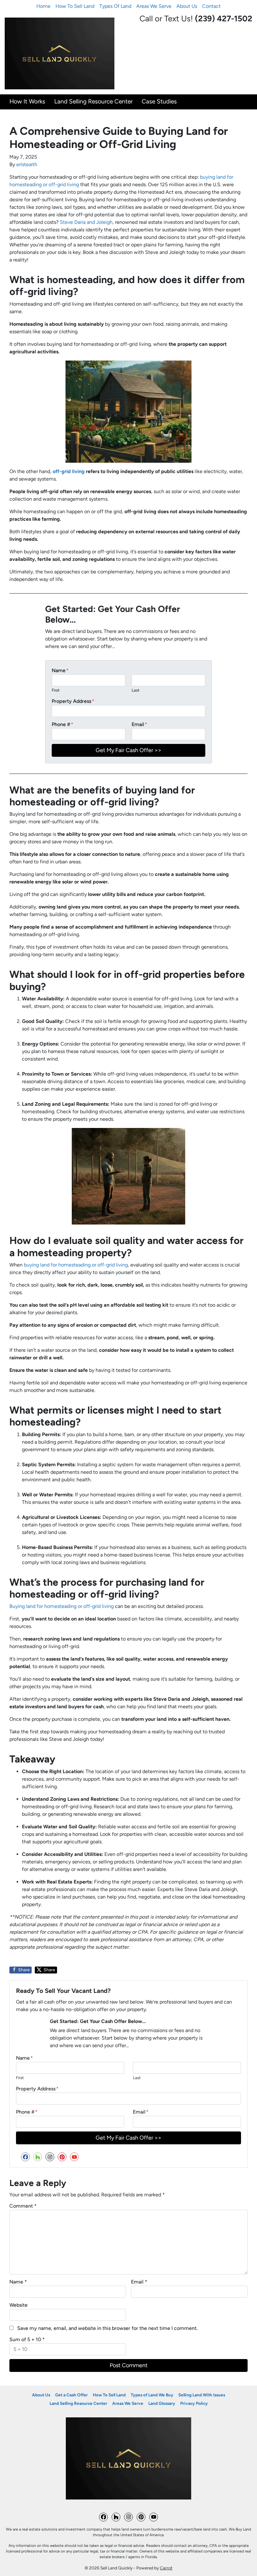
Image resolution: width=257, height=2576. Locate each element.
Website (18, 2305)
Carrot (166, 2568)
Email (139, 724)
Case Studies (159, 101)
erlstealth (27, 164)
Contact (211, 6)
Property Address (73, 701)
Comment (23, 2206)
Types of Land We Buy (152, 2395)
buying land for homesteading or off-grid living (76, 1265)
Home (43, 6)
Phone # (63, 724)
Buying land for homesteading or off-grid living (62, 1606)
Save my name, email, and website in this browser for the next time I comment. (108, 2328)
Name (60, 670)
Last (136, 690)
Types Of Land (115, 6)
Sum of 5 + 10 (27, 2339)
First (56, 690)
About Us (187, 6)
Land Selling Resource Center (93, 101)
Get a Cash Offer (71, 2395)
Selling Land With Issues (202, 2395)
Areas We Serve (154, 6)
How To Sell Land (75, 6)
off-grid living (69, 471)
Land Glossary (162, 2403)
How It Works (27, 101)
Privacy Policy (194, 2403)
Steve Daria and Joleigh (86, 222)
